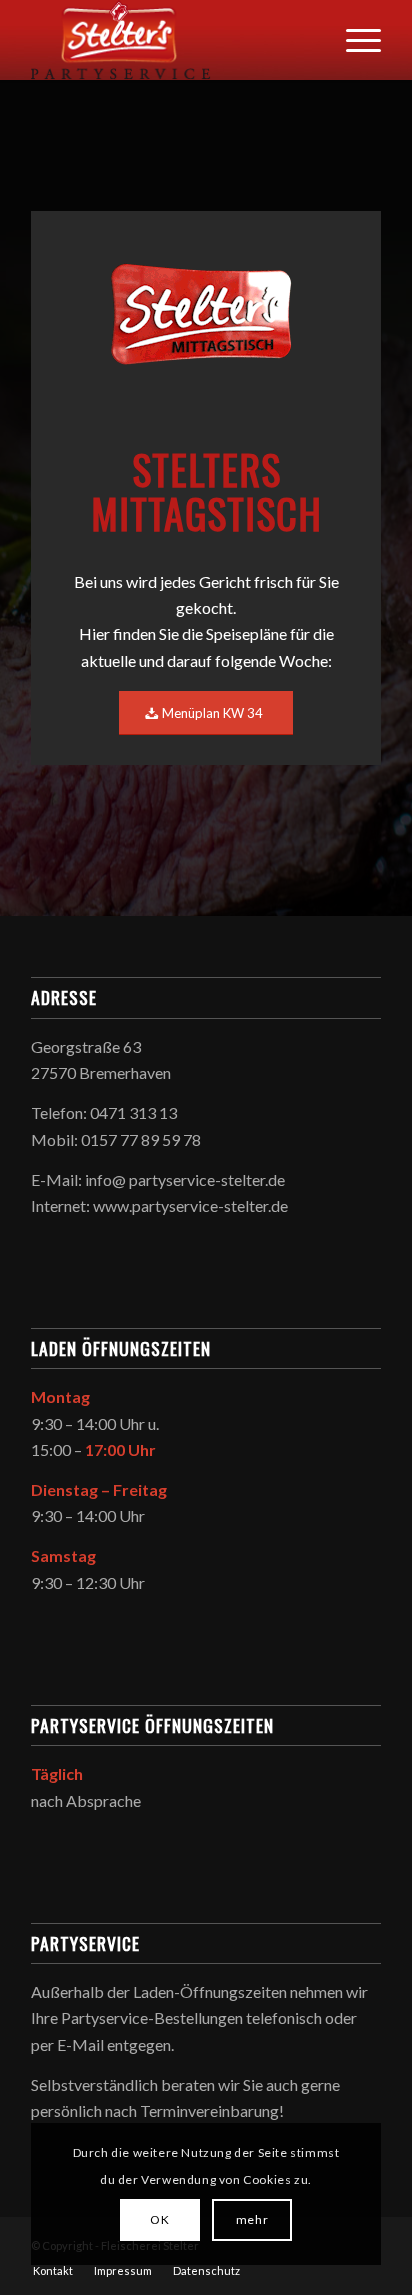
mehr (252, 2219)
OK (159, 2219)
